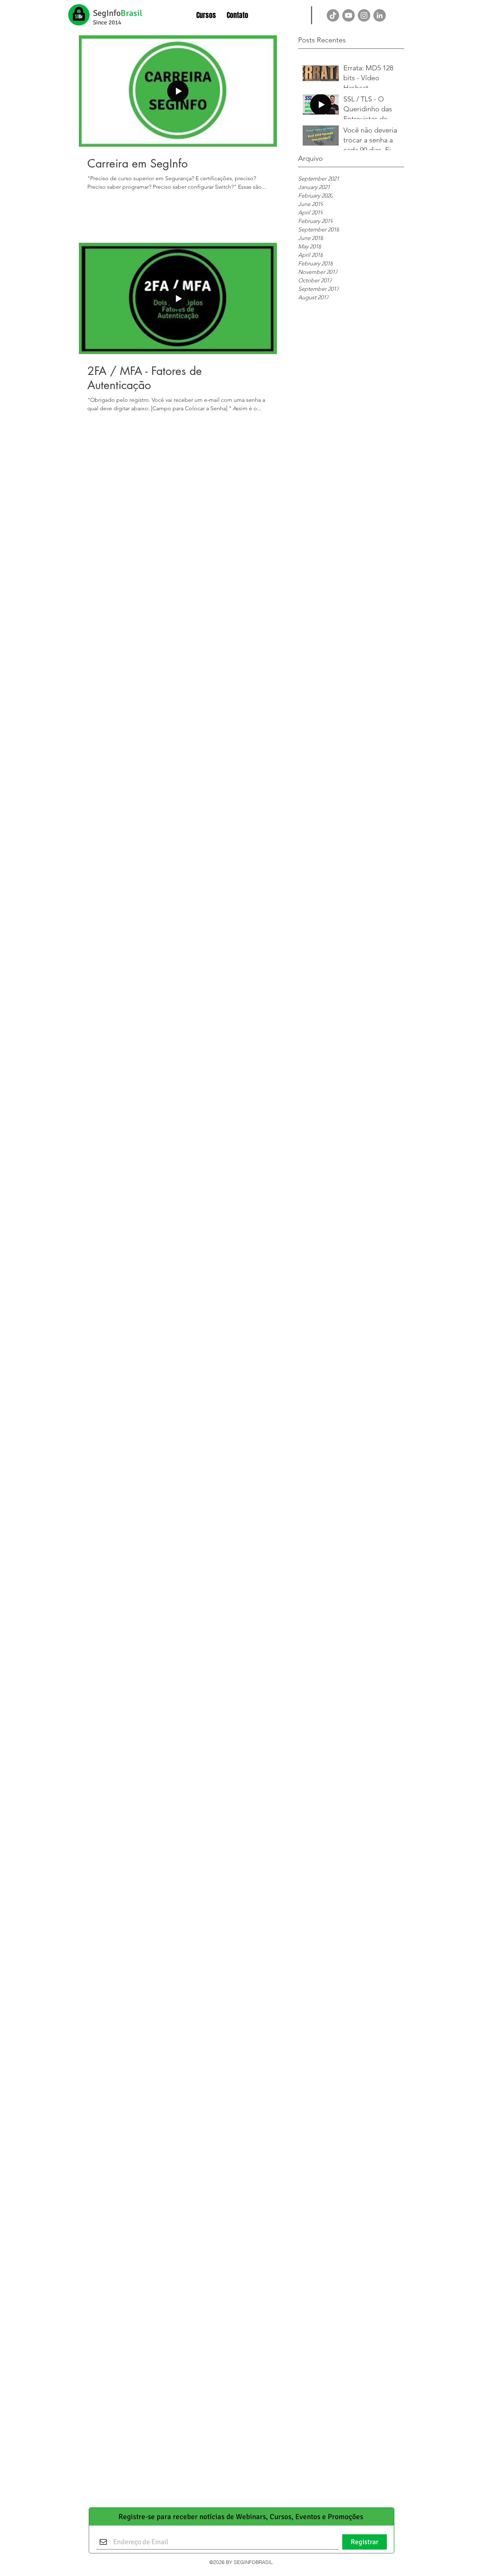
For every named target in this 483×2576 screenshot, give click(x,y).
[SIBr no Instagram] (364, 15)
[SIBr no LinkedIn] (380, 15)
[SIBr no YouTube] (348, 15)
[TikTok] (333, 15)
